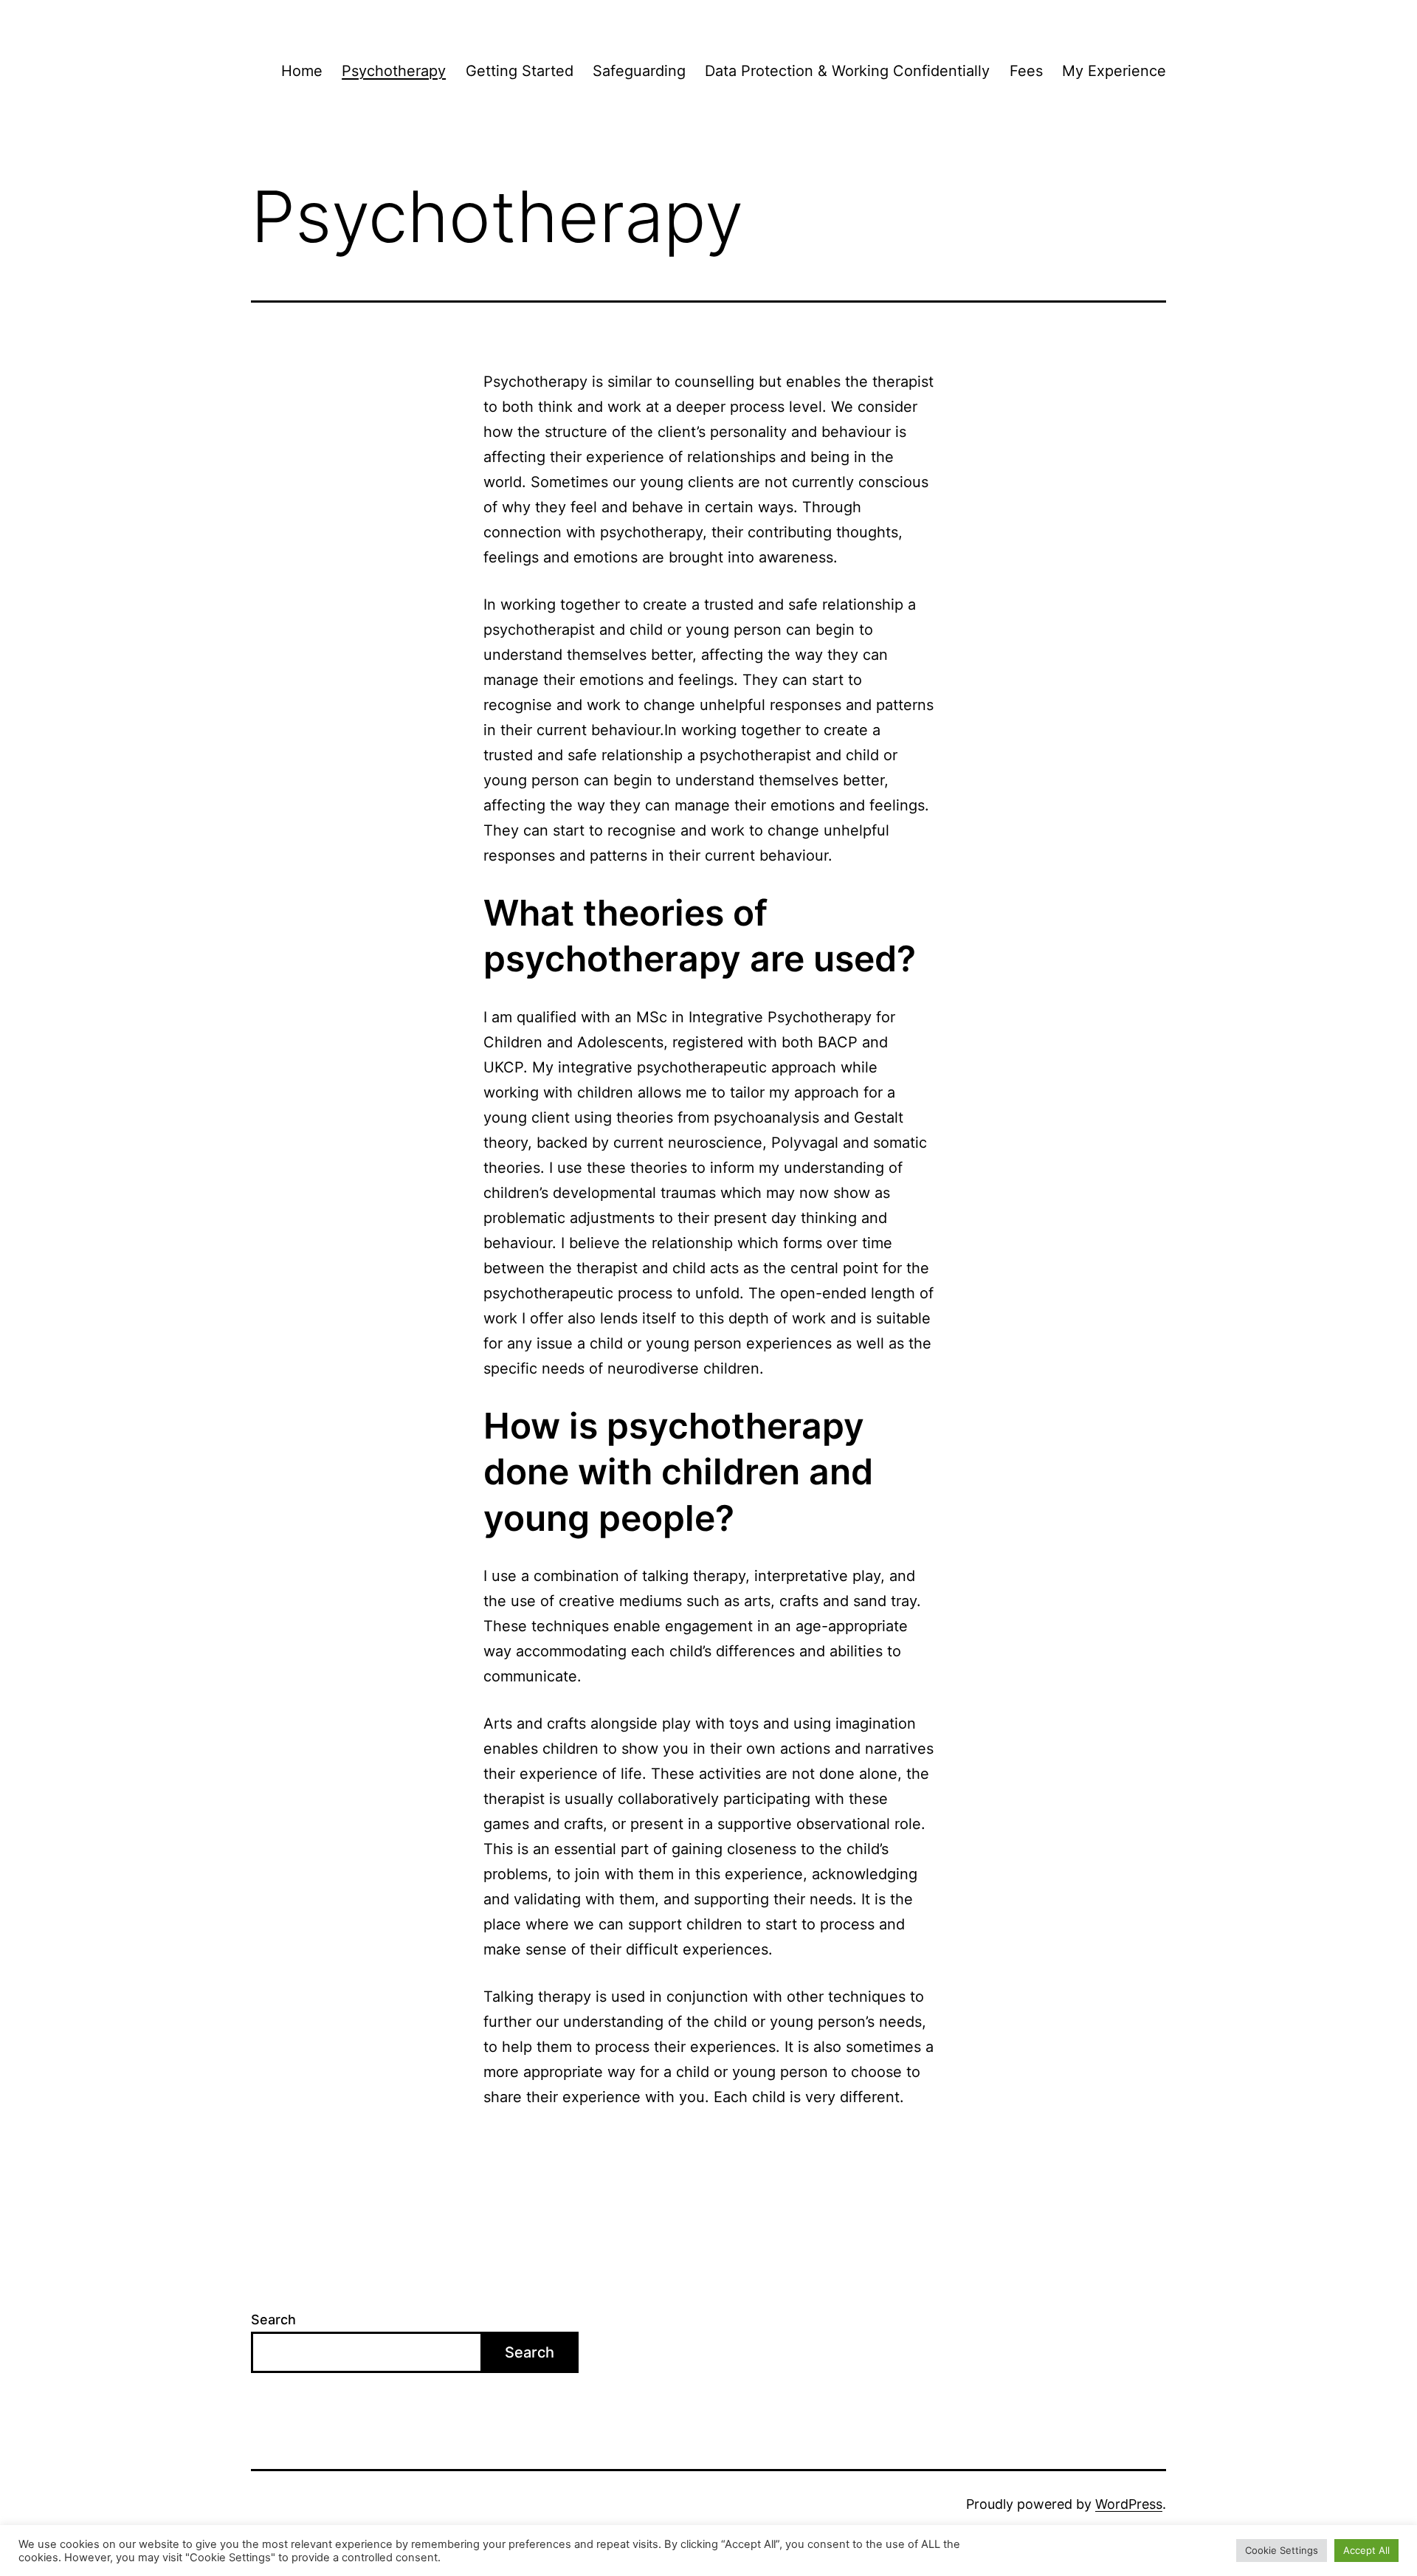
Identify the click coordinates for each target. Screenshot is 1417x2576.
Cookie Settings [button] (1282, 2550)
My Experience (1114, 71)
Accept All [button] (1366, 2550)
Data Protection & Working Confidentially (847, 71)
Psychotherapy (394, 71)
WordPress (1129, 2504)
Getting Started (520, 71)
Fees (1026, 71)
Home (302, 71)
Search (273, 2320)
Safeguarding (639, 71)
